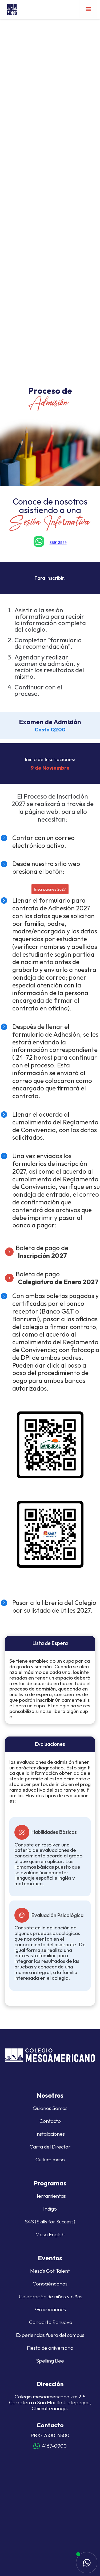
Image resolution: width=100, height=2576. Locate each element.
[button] (88, 9)
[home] (11, 9)
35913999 (58, 543)
